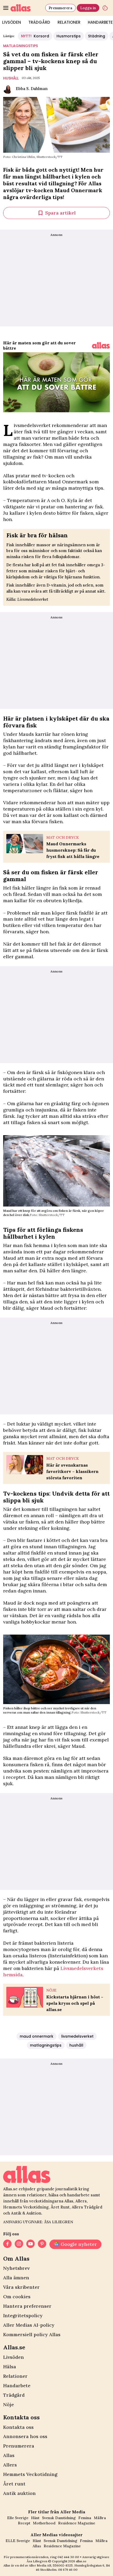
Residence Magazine (77, 2523)
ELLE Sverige (18, 2541)
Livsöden (14, 2357)
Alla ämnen (16, 2278)
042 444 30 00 (68, 2557)
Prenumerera (60, 8)
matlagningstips (20, 46)
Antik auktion (19, 2493)
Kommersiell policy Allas (32, 2334)
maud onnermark (37, 2036)
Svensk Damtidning (59, 2518)
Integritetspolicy (23, 2316)
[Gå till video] (101, 345)
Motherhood (44, 2523)
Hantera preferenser (27, 2306)
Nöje (9, 2404)
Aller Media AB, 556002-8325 (51, 2565)
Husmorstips (69, 36)
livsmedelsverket (77, 2036)
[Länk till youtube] (30, 2244)
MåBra (100, 2518)
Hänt (35, 2518)
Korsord (35, 36)
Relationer (69, 22)
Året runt (14, 2484)
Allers (10, 2465)
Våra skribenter (21, 2287)
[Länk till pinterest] (42, 2244)
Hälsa (10, 2367)
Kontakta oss (18, 2427)
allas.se (81, 2561)
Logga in (88, 8)
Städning (97, 36)
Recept (24, 2523)
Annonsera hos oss (25, 2436)
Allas (9, 2455)
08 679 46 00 (68, 2570)
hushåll (11, 78)
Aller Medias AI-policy (29, 2325)
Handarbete (17, 2386)
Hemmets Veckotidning (30, 2474)
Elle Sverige (18, 2518)
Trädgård (39, 22)
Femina (85, 2518)
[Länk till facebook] (7, 2244)
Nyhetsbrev (16, 2268)
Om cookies (17, 2297)
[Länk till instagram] (19, 2244)
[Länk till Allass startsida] (27, 8)
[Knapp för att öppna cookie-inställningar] (105, 8)
